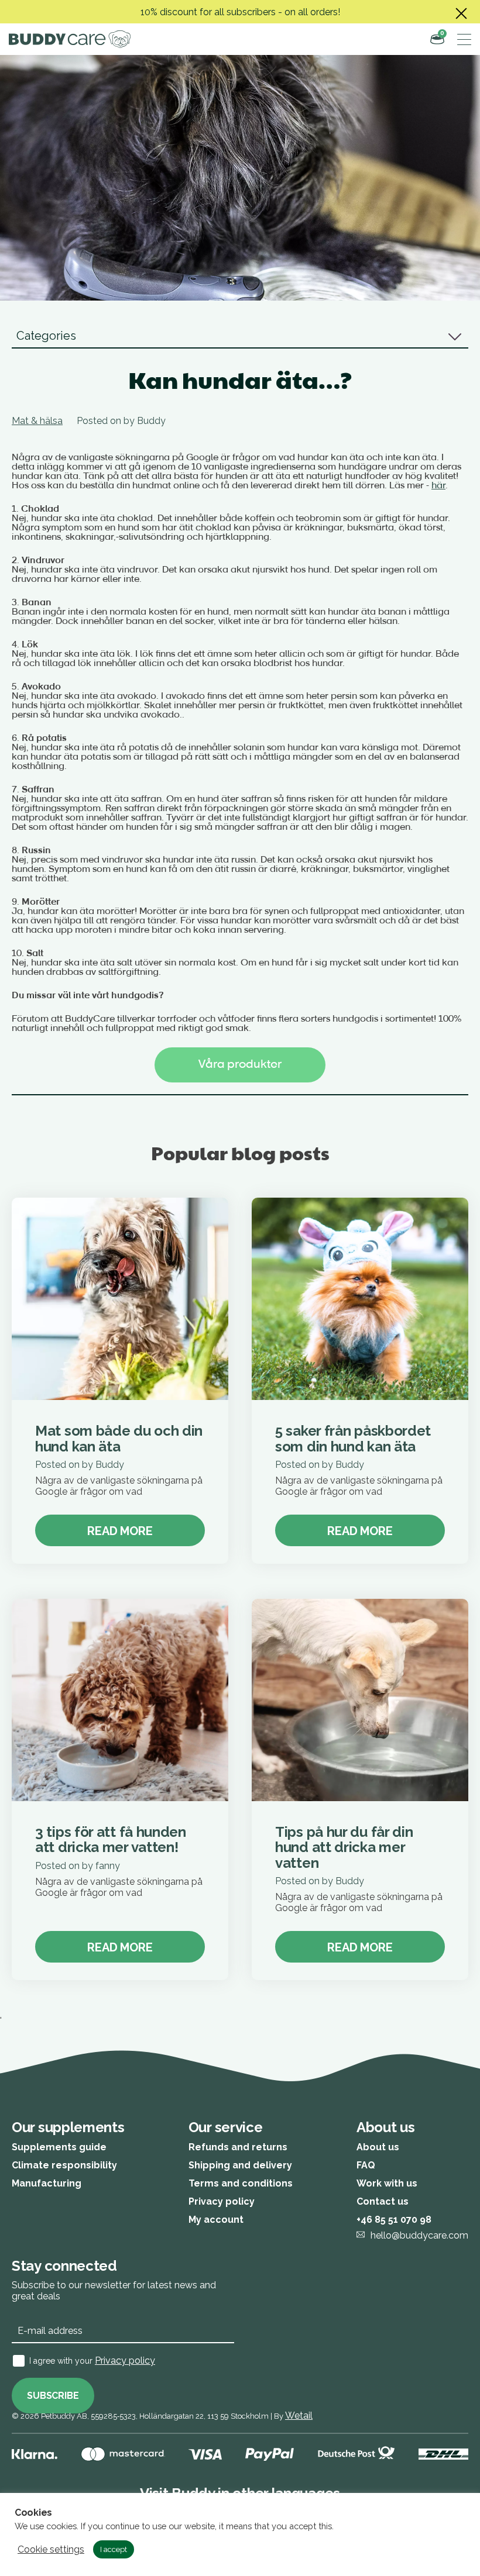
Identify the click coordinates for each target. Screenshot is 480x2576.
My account (216, 2220)
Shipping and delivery (240, 2165)
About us (378, 2147)
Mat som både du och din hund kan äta (119, 1438)
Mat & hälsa (37, 421)
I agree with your (92, 2361)
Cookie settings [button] (51, 2550)
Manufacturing (47, 2183)
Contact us (383, 2201)
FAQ (366, 2165)
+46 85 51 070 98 (394, 2220)
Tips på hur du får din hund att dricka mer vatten (344, 1847)
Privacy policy (222, 2201)
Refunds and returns (238, 2147)
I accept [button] (114, 2549)
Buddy (151, 421)
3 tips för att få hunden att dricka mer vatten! (111, 1839)
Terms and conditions (241, 2183)
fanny (108, 1866)
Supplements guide (59, 2147)
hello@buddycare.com (419, 2235)
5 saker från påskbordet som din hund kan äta (353, 1438)
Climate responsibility (64, 2165)
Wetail (299, 2415)
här (438, 486)
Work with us (387, 2183)
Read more (120, 1531)
